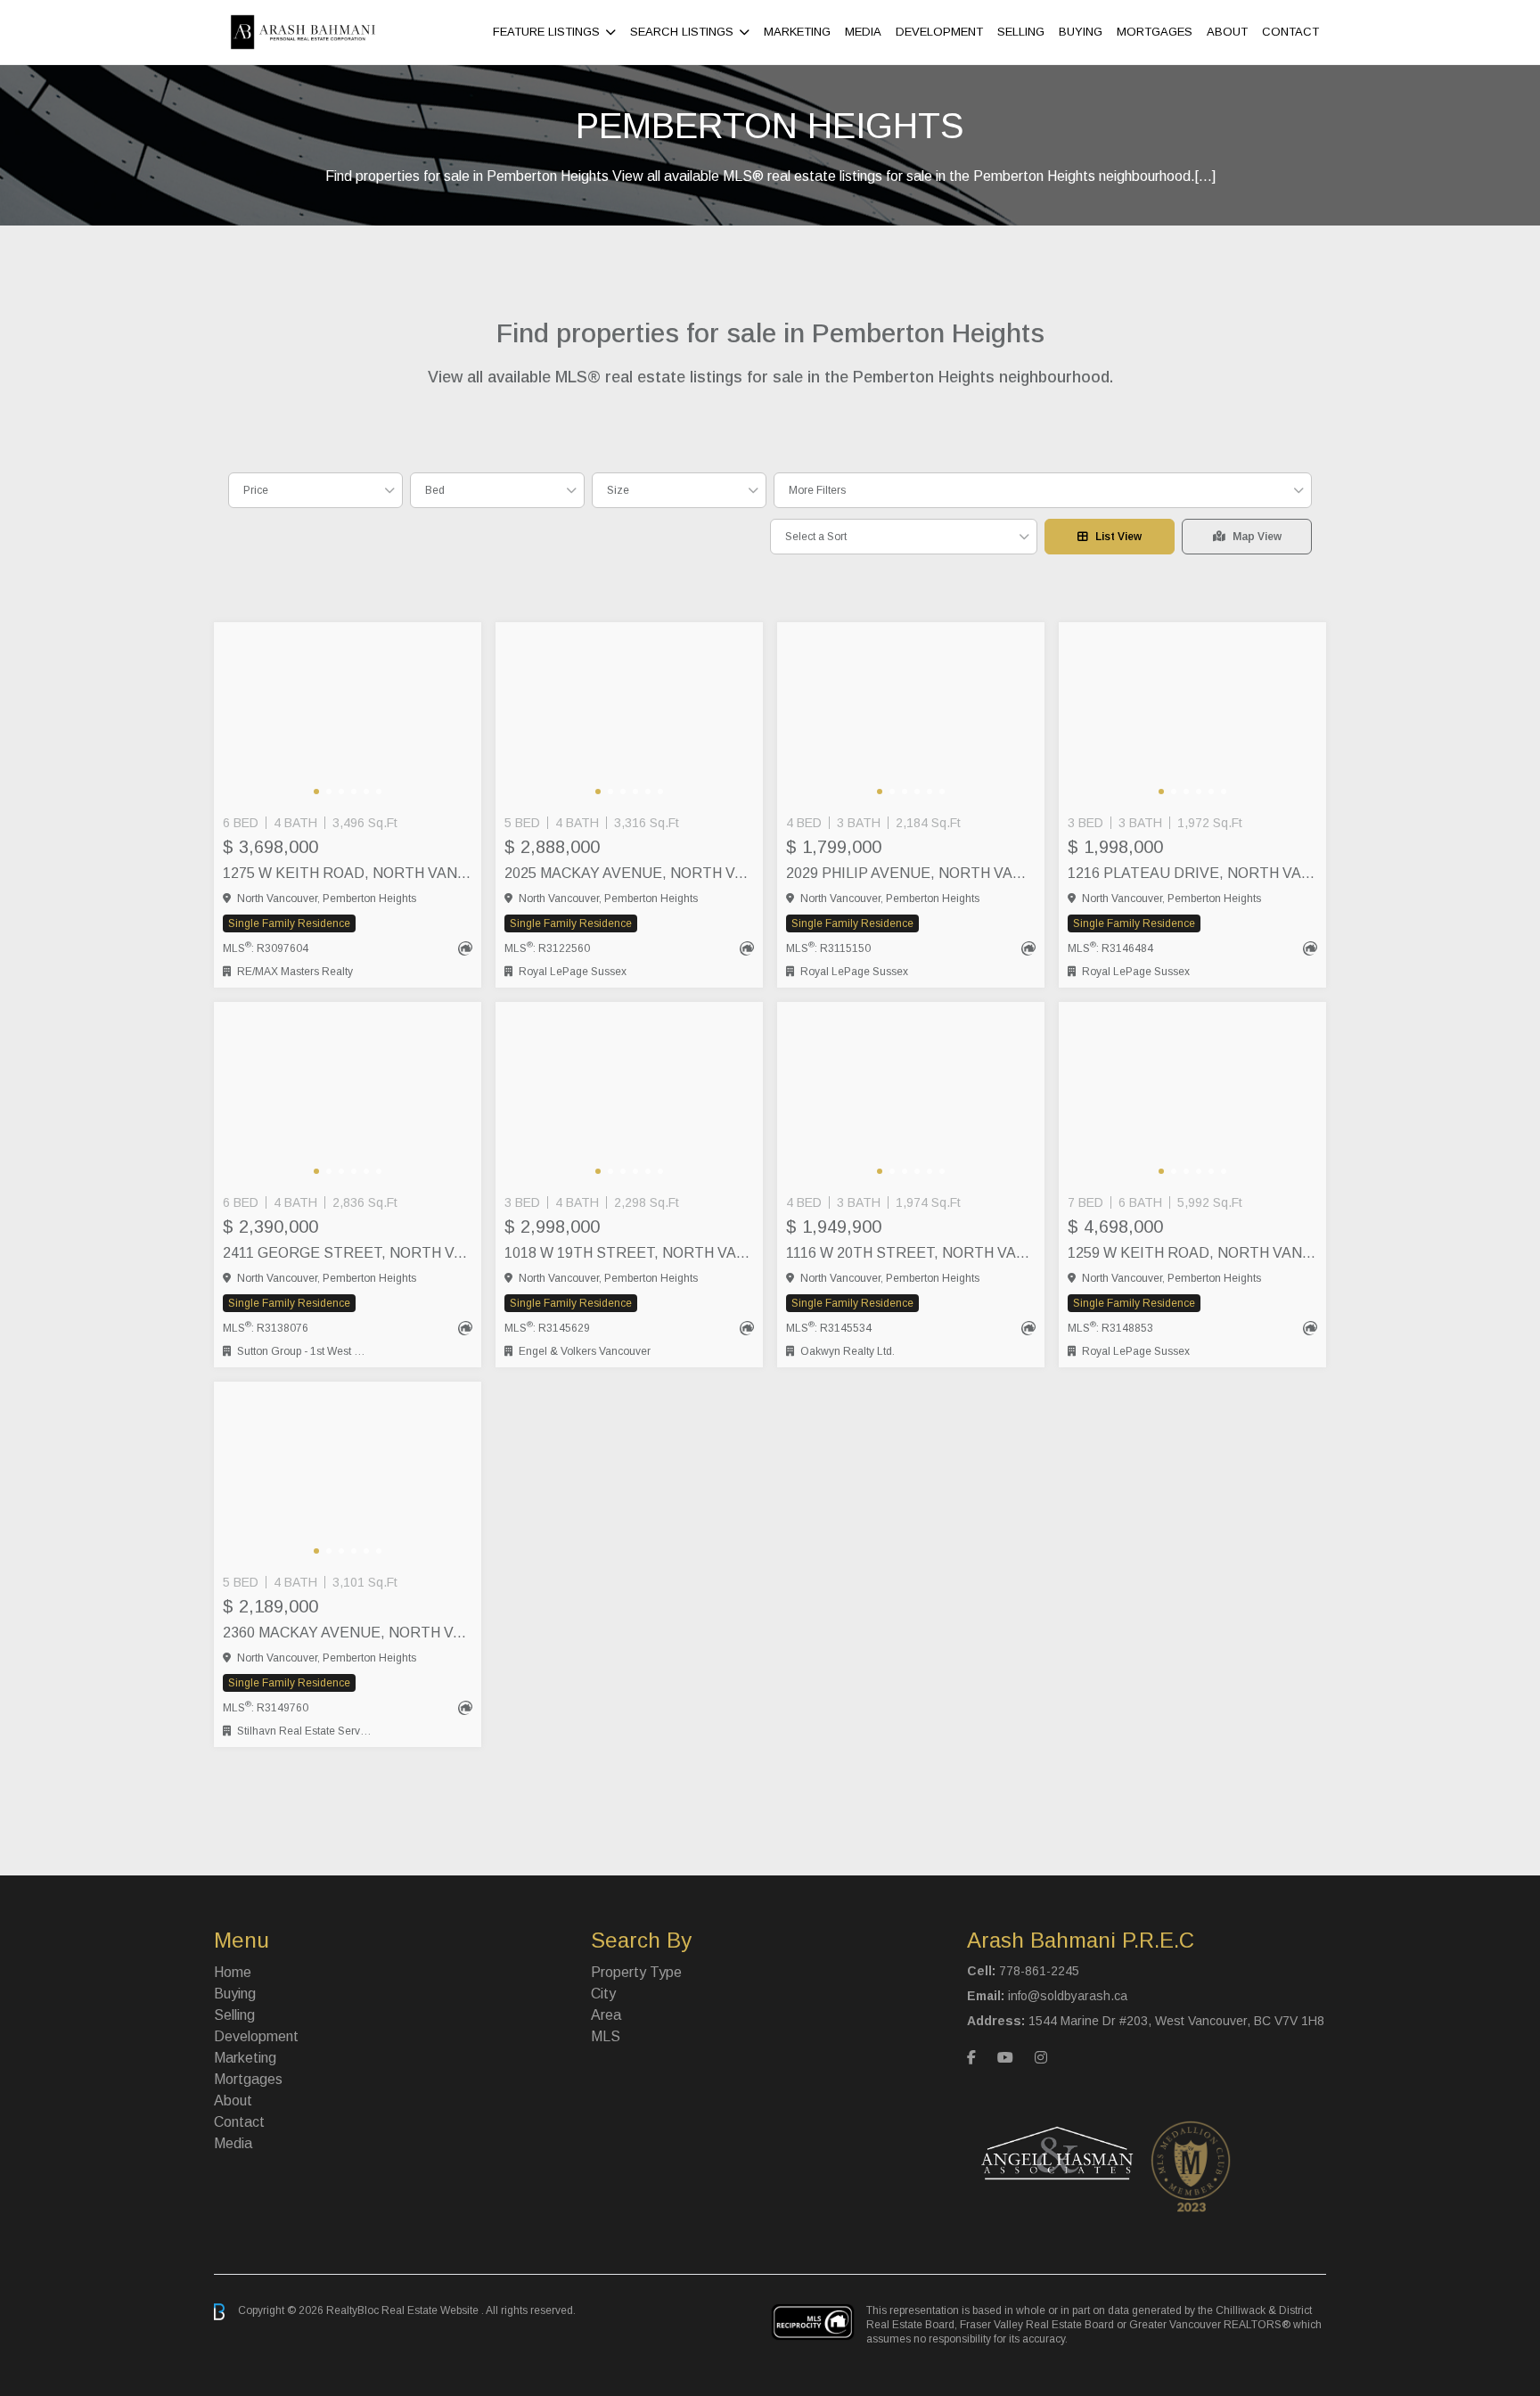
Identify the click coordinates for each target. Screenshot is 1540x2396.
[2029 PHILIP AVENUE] (911, 715)
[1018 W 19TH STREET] (629, 1095)
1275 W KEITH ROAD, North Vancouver (348, 873)
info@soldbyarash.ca (1068, 1996)
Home (233, 1972)
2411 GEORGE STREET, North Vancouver (348, 1253)
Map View (1257, 537)
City (603, 1994)
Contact (1290, 32)
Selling (1021, 32)
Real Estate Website (431, 2311)
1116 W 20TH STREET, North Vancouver (911, 1253)
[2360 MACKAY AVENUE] (348, 1474)
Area (606, 2015)
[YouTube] (1005, 2058)
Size (618, 490)
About (1227, 32)
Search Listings (682, 32)
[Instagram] (1041, 2058)
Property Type (636, 1972)
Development (939, 32)
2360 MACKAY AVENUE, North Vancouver (348, 1633)
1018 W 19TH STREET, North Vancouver (629, 1253)
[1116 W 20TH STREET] (911, 1095)
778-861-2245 (1039, 1971)
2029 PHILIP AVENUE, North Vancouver (911, 873)
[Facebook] (971, 2058)
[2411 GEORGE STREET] (348, 1095)
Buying (1081, 32)
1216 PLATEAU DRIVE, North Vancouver (1192, 873)
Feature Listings (546, 32)
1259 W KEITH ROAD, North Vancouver (1192, 1253)
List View (1118, 537)
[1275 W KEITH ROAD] (348, 715)
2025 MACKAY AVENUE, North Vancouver (629, 873)
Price (256, 490)
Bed (435, 490)
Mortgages (1155, 32)
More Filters (817, 490)
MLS (606, 2036)
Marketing (797, 32)
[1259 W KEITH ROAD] (1192, 1095)
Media (863, 32)
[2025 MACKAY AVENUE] (629, 715)
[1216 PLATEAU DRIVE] (1192, 715)
